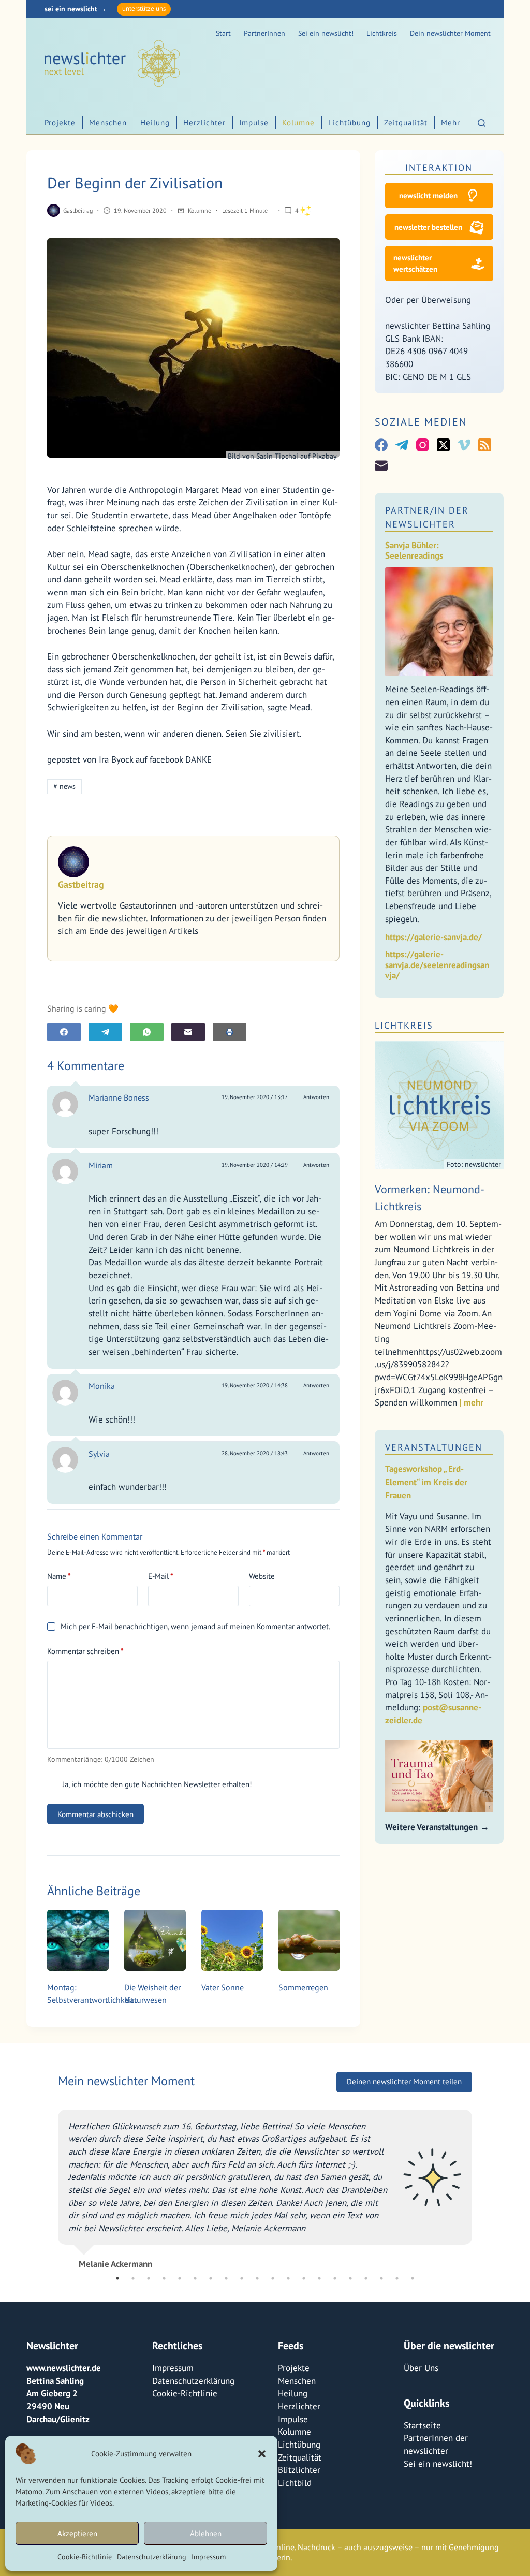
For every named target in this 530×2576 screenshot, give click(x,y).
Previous (50, 2185)
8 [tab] (226, 2278)
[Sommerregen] (309, 1941)
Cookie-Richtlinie (85, 2557)
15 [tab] (335, 2278)
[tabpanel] (265, 2185)
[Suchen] (482, 123)
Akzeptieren (77, 2533)
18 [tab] (381, 2278)
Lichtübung (349, 122)
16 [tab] (350, 2278)
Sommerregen (303, 1987)
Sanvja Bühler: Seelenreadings (414, 551)
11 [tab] (273, 2278)
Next (480, 2185)
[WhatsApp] (147, 1032)
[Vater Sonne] (232, 1941)
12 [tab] (288, 2278)
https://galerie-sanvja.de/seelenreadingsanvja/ (437, 965)
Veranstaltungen (434, 1447)
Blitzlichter (299, 2470)
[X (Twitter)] (443, 445)
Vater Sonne (223, 1987)
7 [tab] (211, 2278)
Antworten (316, 1097)
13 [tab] (304, 2278)
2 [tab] (133, 2278)
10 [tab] (257, 2278)
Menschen (108, 122)
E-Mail (161, 1576)
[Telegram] (105, 1032)
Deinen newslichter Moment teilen (404, 2081)
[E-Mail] (188, 1032)
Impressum (209, 2557)
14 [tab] (319, 2278)
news (64, 786)
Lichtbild (295, 2483)
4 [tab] (164, 2278)
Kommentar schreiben (85, 1651)
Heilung (155, 122)
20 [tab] (413, 2278)
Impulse (254, 122)
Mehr (451, 122)
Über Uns (421, 2368)
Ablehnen (206, 2533)
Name (59, 1576)
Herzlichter (204, 122)
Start (223, 33)
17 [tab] (366, 2278)
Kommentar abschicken (95, 1814)
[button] (262, 2454)
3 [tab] (149, 2278)
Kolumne (298, 122)
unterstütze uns (144, 9)
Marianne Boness (119, 1097)
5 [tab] (180, 2278)
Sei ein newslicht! (326, 33)
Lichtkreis (382, 33)
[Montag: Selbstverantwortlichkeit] (78, 1941)
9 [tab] (242, 2278)
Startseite (422, 2425)
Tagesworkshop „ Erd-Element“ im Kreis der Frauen (426, 1482)
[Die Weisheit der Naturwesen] (155, 1941)
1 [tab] (117, 2278)
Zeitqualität (406, 122)
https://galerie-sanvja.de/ (433, 937)
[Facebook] (64, 1032)
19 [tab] (397, 2278)
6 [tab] (195, 2278)
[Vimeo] (464, 445)
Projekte (60, 122)
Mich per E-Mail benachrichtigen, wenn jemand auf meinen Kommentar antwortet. (195, 1626)
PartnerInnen (264, 33)
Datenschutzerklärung (152, 2557)
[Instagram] (423, 445)
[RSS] (485, 445)
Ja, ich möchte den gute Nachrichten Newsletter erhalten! (156, 1784)
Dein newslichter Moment (450, 33)
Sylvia (99, 1454)
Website (262, 1576)
